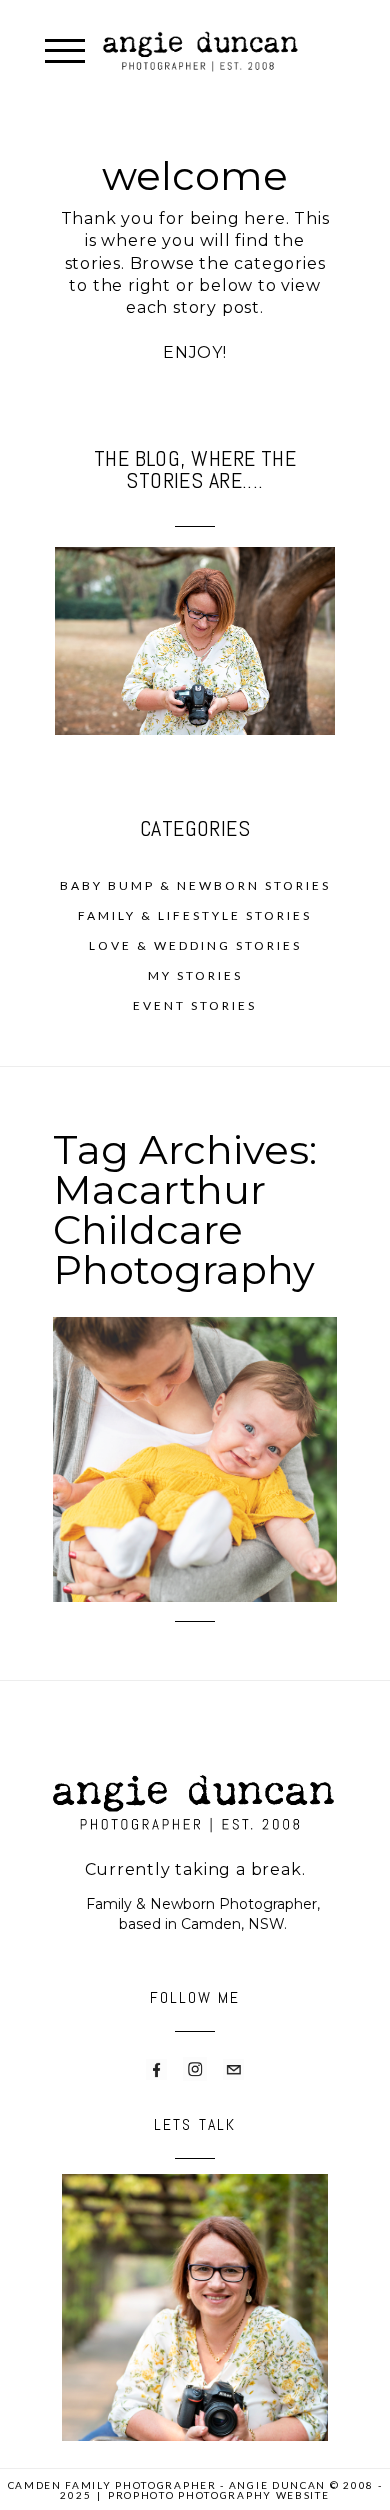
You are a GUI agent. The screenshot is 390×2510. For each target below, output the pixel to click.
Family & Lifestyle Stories (195, 915)
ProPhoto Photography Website (219, 2495)
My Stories (195, 975)
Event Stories (195, 1005)
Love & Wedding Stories (195, 945)
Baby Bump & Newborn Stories (195, 885)
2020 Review (193, 1396)
